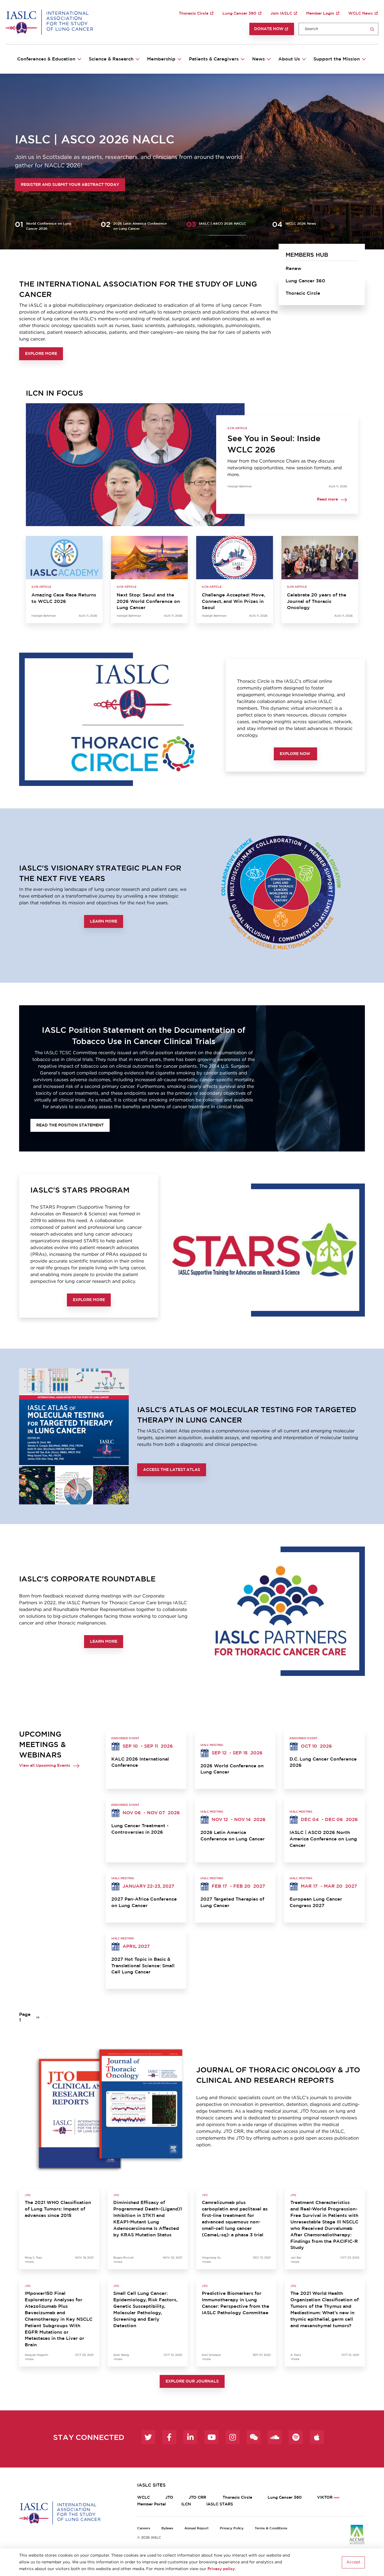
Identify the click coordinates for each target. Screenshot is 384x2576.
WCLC (144, 2498)
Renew (293, 269)
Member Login (320, 13)
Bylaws (167, 2528)
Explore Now (295, 754)
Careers (144, 2528)
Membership (161, 59)
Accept (353, 2562)
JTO (169, 2498)
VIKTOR (325, 2498)
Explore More (41, 354)
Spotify (296, 2437)
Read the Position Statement (70, 1125)
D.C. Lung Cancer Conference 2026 (323, 1762)
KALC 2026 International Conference (140, 1762)
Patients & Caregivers (214, 59)
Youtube (211, 2437)
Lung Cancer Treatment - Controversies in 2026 (140, 1829)
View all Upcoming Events (45, 1766)
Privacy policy (221, 2569)
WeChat (254, 2437)
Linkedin (190, 2437)
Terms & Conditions (271, 2528)
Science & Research (111, 59)
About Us (289, 59)
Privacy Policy (232, 2528)
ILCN (186, 2504)
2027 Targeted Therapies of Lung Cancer (232, 1902)
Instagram (232, 2437)
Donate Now (269, 29)
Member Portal (152, 2504)
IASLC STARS (220, 2504)
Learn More (104, 921)
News (258, 59)
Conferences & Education (46, 59)
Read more (327, 500)
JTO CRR (198, 2498)
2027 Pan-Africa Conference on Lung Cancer (144, 1902)
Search (372, 29)
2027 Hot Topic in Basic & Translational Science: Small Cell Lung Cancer (143, 1966)
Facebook (169, 2437)
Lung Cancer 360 (239, 13)
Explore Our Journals (192, 2381)
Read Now (38, 185)
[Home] (49, 22)
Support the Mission (337, 59)
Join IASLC (281, 13)
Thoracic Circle (194, 13)
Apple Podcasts (317, 2437)
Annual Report (196, 2528)
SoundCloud (275, 2437)
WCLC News (361, 13)
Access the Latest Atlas (172, 1470)
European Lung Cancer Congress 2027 (316, 1902)
